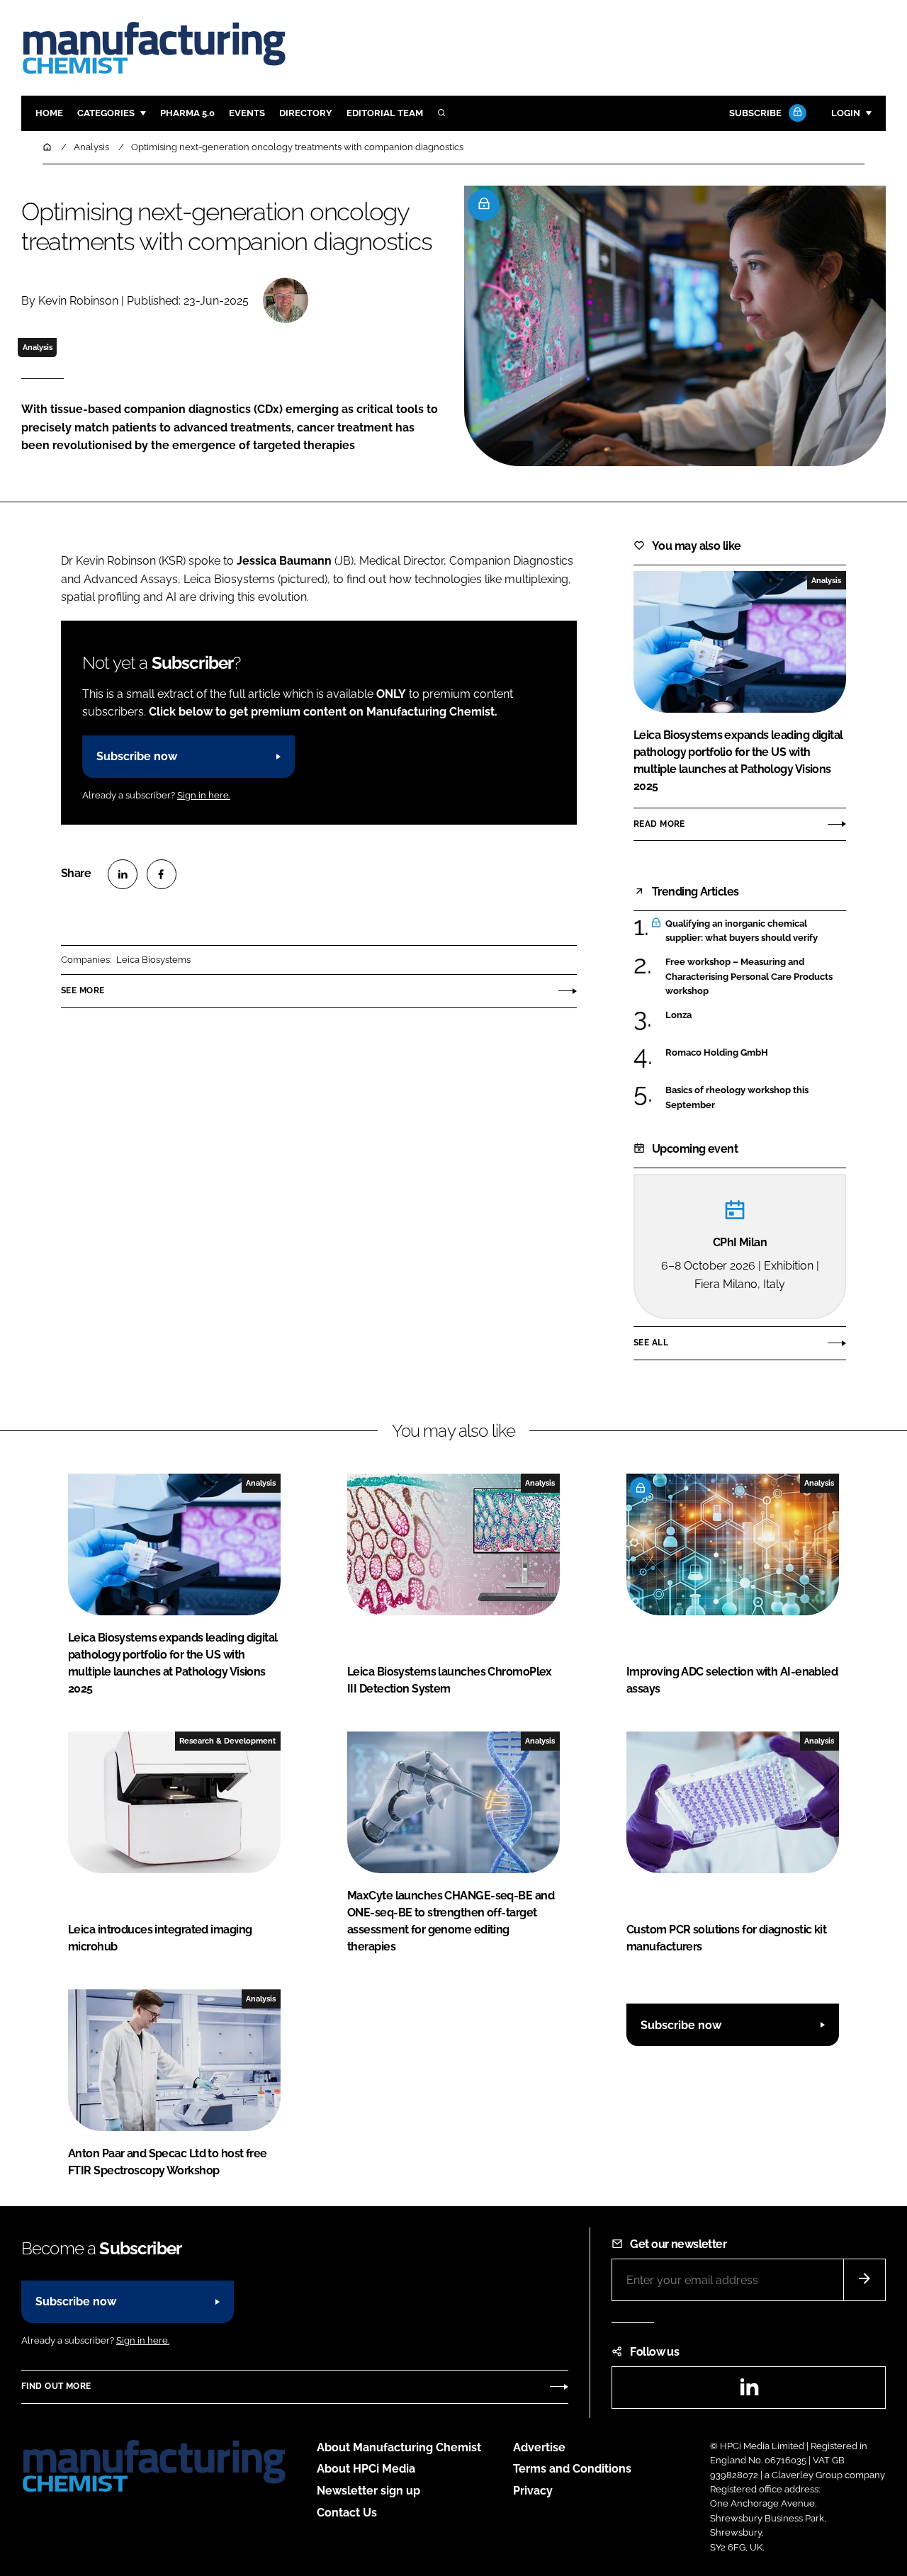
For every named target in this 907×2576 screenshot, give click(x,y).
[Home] (48, 147)
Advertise (539, 2447)
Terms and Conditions (572, 2469)
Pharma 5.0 (187, 113)
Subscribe (755, 113)
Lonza (685, 1015)
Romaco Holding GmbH (717, 1053)
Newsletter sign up (368, 2491)
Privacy (533, 2491)
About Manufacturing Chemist (399, 2447)
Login (846, 113)
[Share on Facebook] (162, 874)
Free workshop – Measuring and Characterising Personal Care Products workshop (749, 976)
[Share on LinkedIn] (123, 874)
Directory (306, 113)
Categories (106, 113)
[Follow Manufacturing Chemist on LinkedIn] (749, 2391)
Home (49, 113)
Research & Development (227, 1741)
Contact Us (347, 2513)
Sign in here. (204, 795)
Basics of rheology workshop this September (737, 1098)
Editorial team (385, 113)
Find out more (56, 2386)
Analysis (38, 347)
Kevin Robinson (78, 301)
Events (247, 113)
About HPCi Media (366, 2469)
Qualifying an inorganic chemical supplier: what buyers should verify (742, 931)
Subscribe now (137, 756)
